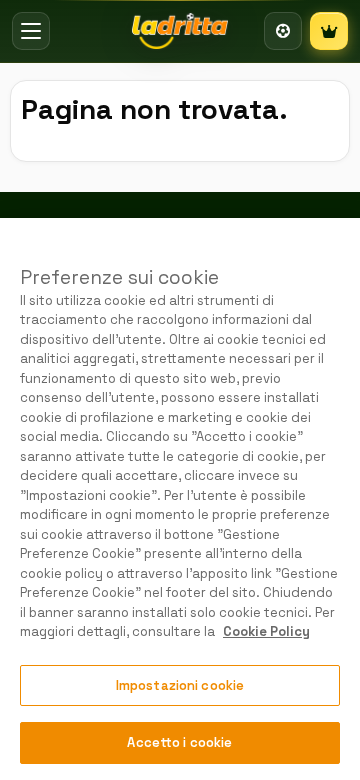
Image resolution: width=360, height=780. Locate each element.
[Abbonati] (329, 31)
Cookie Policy (266, 631)
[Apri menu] (31, 31)
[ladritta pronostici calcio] (180, 31)
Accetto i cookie (179, 742)
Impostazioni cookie (180, 685)
